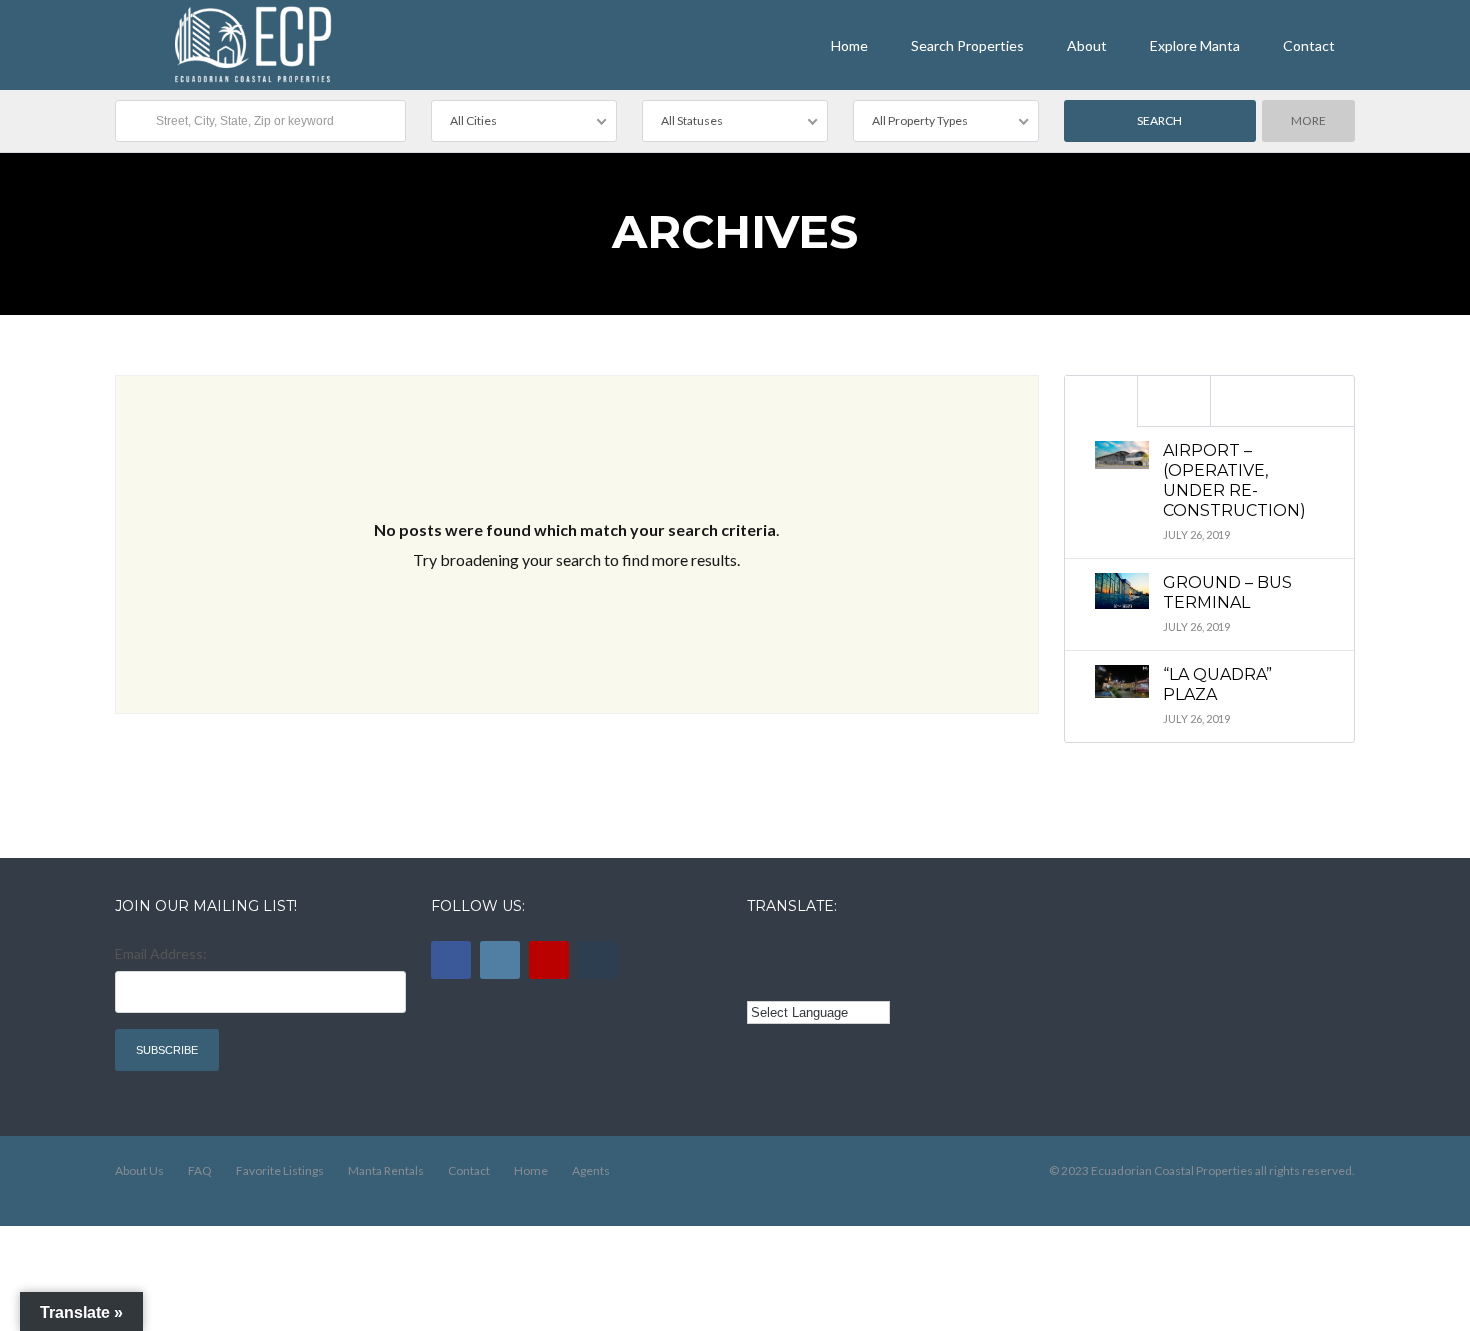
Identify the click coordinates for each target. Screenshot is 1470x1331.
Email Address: (161, 953)
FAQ (200, 1170)
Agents (591, 1170)
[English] (759, 951)
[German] (870, 951)
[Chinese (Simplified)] (759, 981)
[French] (815, 951)
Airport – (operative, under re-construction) (1234, 480)
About (1087, 45)
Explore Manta (1195, 45)
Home (849, 45)
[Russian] (842, 951)
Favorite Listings (280, 1170)
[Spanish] (787, 951)
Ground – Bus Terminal (1227, 592)
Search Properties (967, 45)
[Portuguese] (787, 981)
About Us (139, 1170)
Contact (1309, 45)
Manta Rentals (386, 1170)
